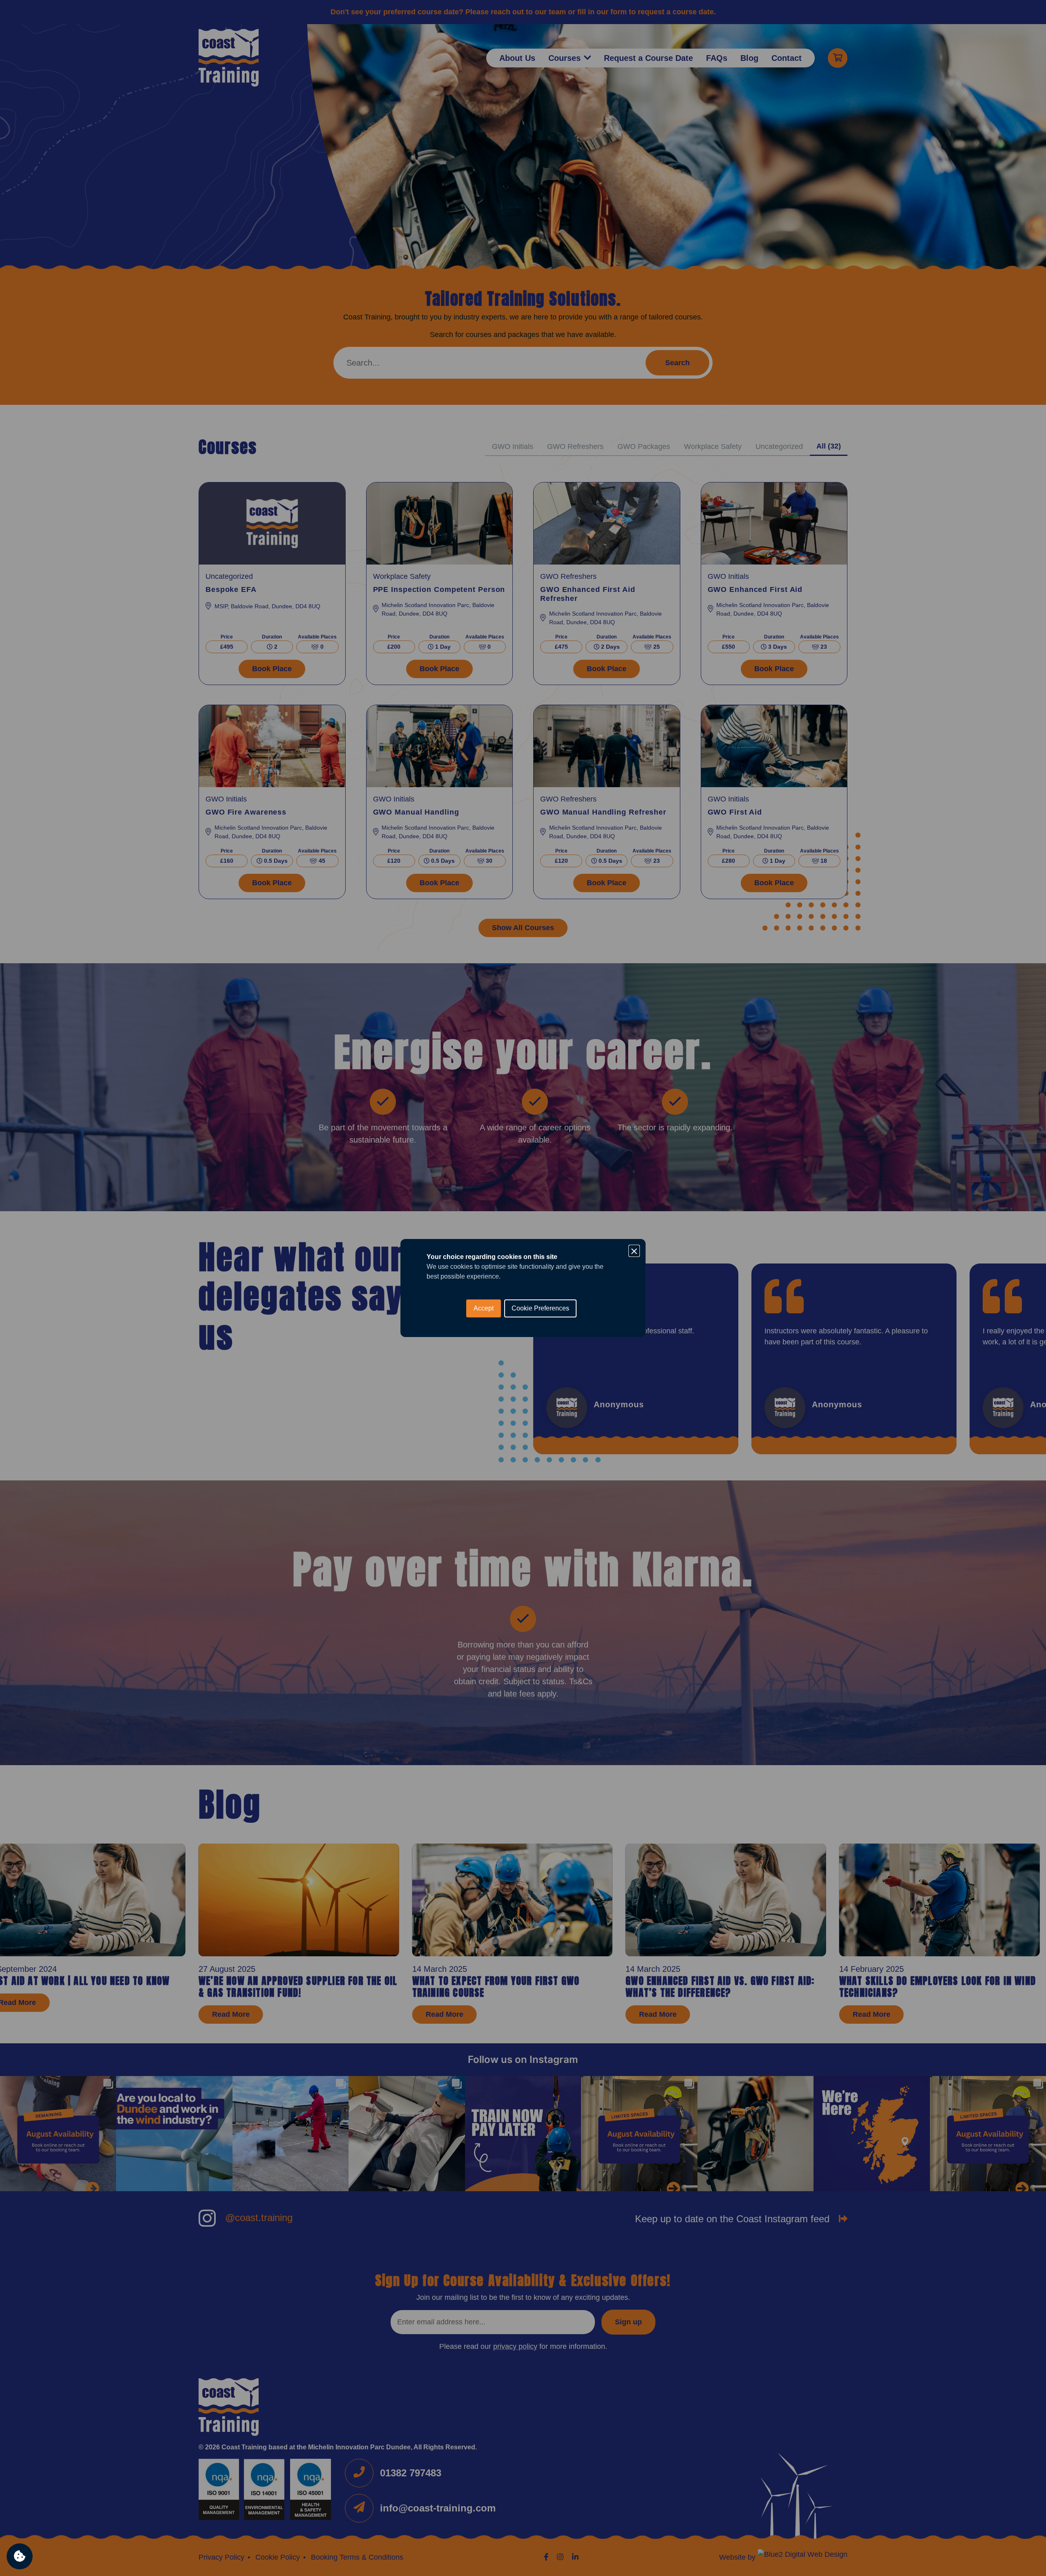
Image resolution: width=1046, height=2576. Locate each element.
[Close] (634, 1250)
